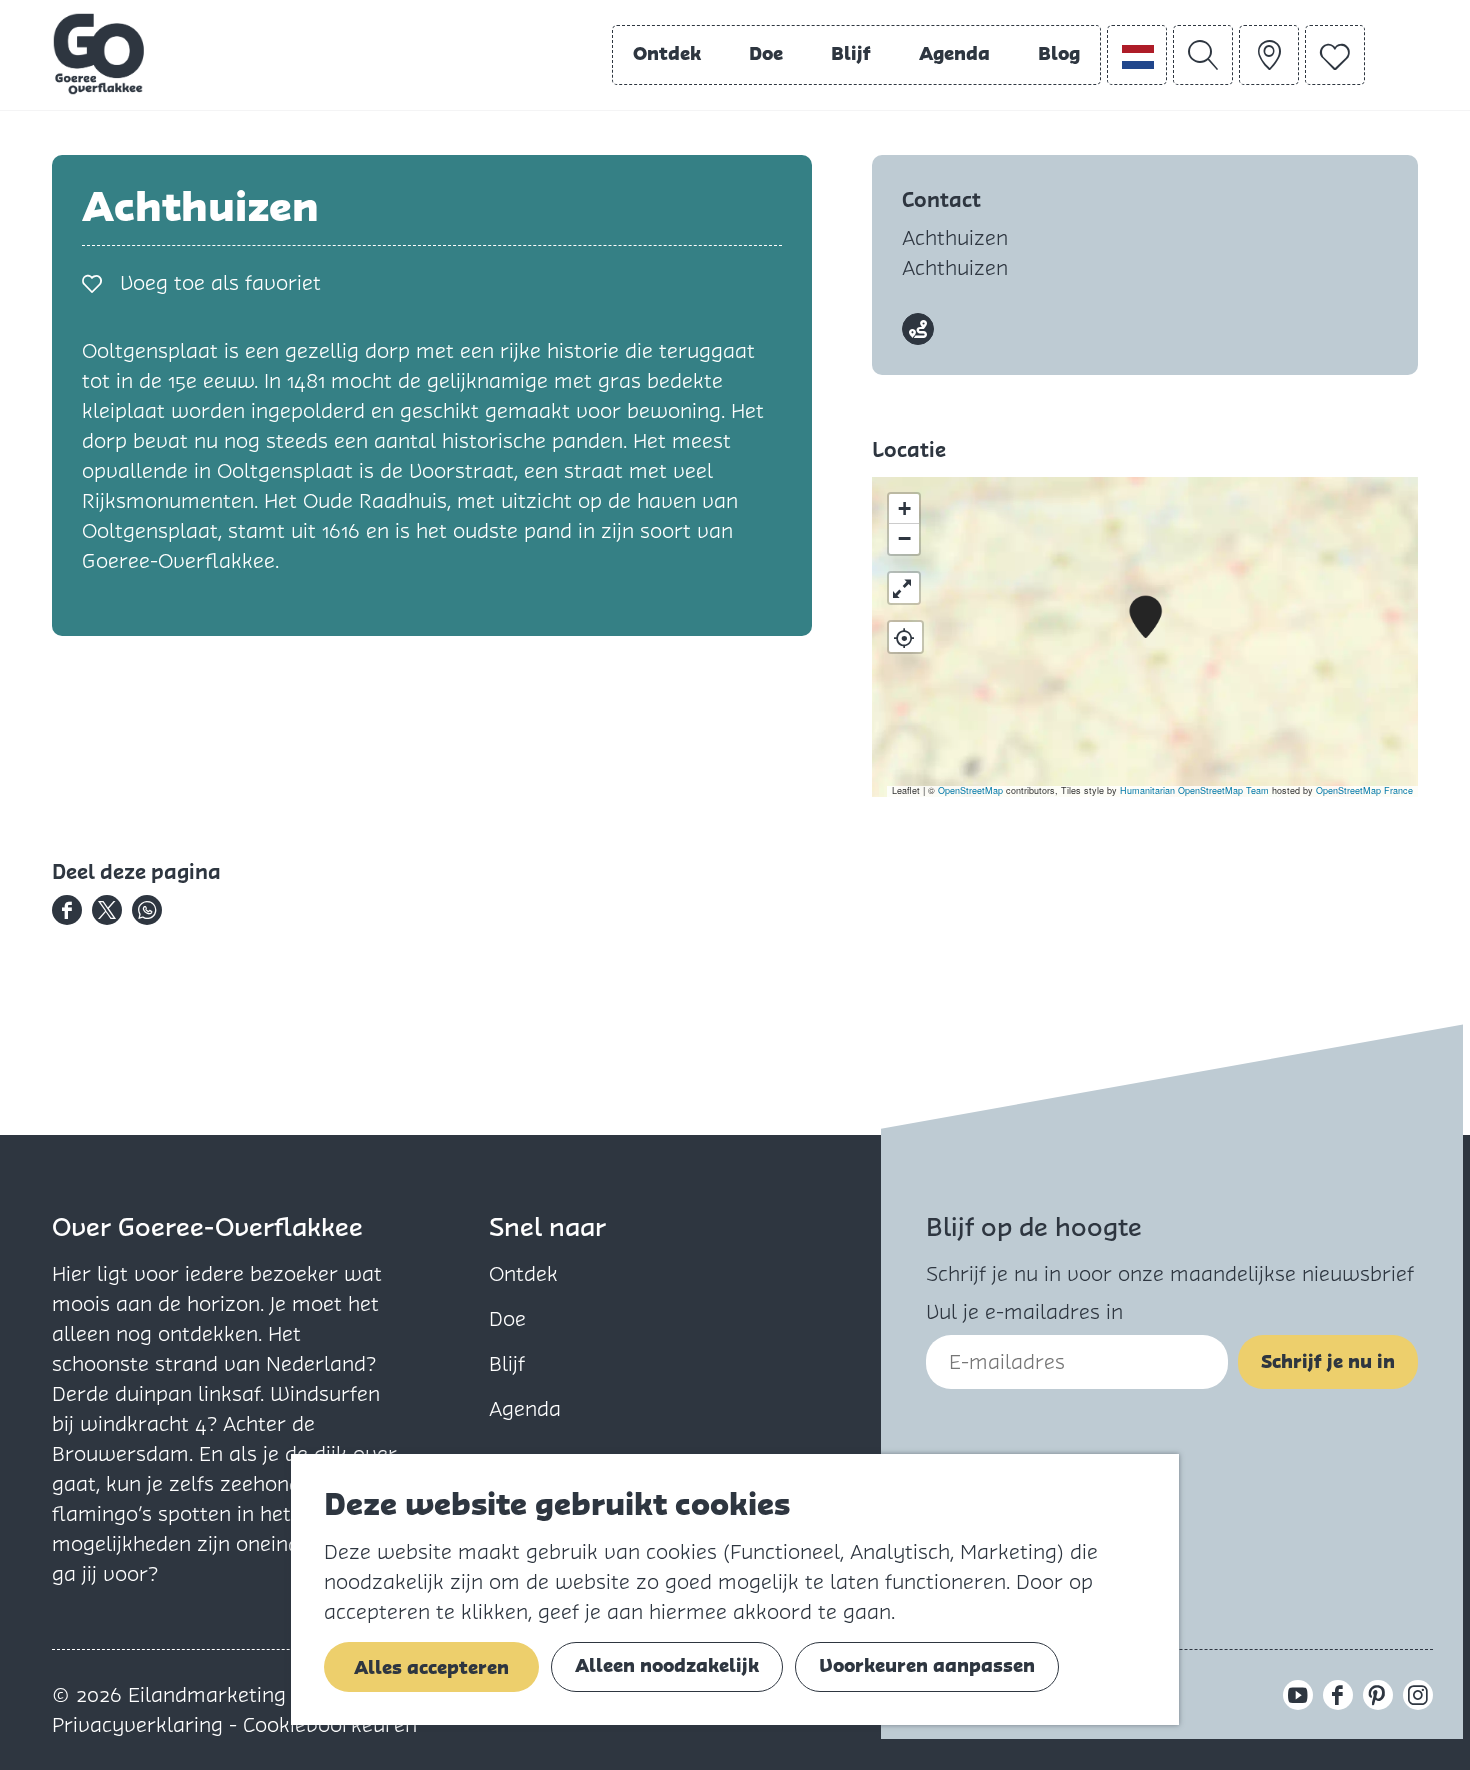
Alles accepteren (431, 1667)
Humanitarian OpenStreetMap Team (1194, 790)
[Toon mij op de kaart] (905, 637)
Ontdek (523, 1274)
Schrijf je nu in (1328, 1361)
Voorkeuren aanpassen (927, 1665)
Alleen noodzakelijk (667, 1665)
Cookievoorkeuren (330, 1725)
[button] (1145, 617)
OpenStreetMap (970, 790)
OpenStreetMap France (1364, 790)
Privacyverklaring (140, 1725)
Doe (507, 1319)
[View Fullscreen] (904, 588)
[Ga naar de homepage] (99, 54)
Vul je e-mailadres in (1024, 1312)
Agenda (525, 1409)
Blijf (507, 1364)
